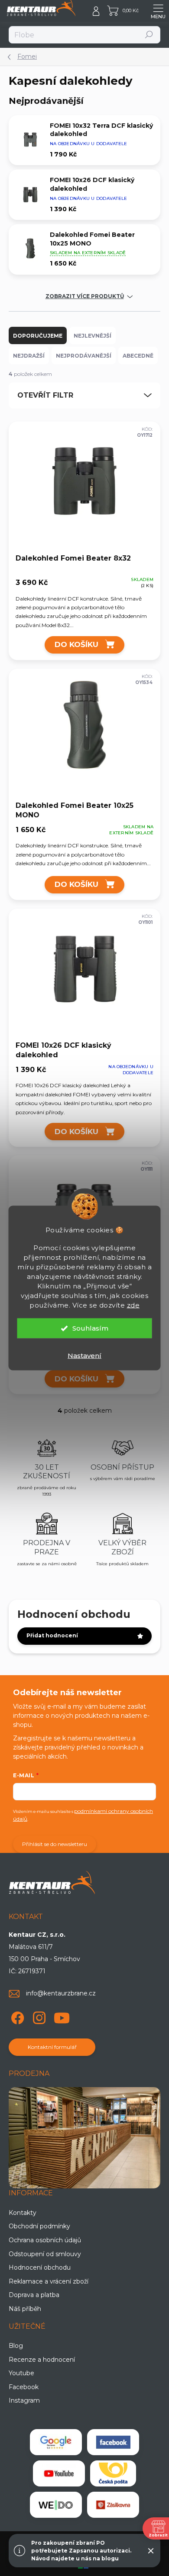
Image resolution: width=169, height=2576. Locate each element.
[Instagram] (38, 2017)
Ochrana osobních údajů (45, 2240)
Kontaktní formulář (52, 2047)
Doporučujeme (38, 336)
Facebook (24, 2387)
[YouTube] (62, 2017)
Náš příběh (25, 2309)
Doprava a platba (34, 2295)
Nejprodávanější (84, 356)
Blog (16, 2346)
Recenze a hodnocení (42, 2360)
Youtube (21, 2373)
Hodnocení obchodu (40, 2267)
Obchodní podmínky (39, 2226)
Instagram (24, 2400)
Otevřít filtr (45, 395)
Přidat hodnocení (52, 1635)
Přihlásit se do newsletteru (55, 1844)
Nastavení (84, 1356)
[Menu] (158, 11)
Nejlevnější (93, 336)
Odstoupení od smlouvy (45, 2254)
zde (133, 1305)
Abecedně (138, 356)
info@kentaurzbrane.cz (61, 1993)
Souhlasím (90, 1328)
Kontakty (23, 2213)
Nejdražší (29, 356)
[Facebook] (16, 2017)
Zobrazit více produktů (85, 296)
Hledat (149, 35)
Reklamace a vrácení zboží (49, 2281)
